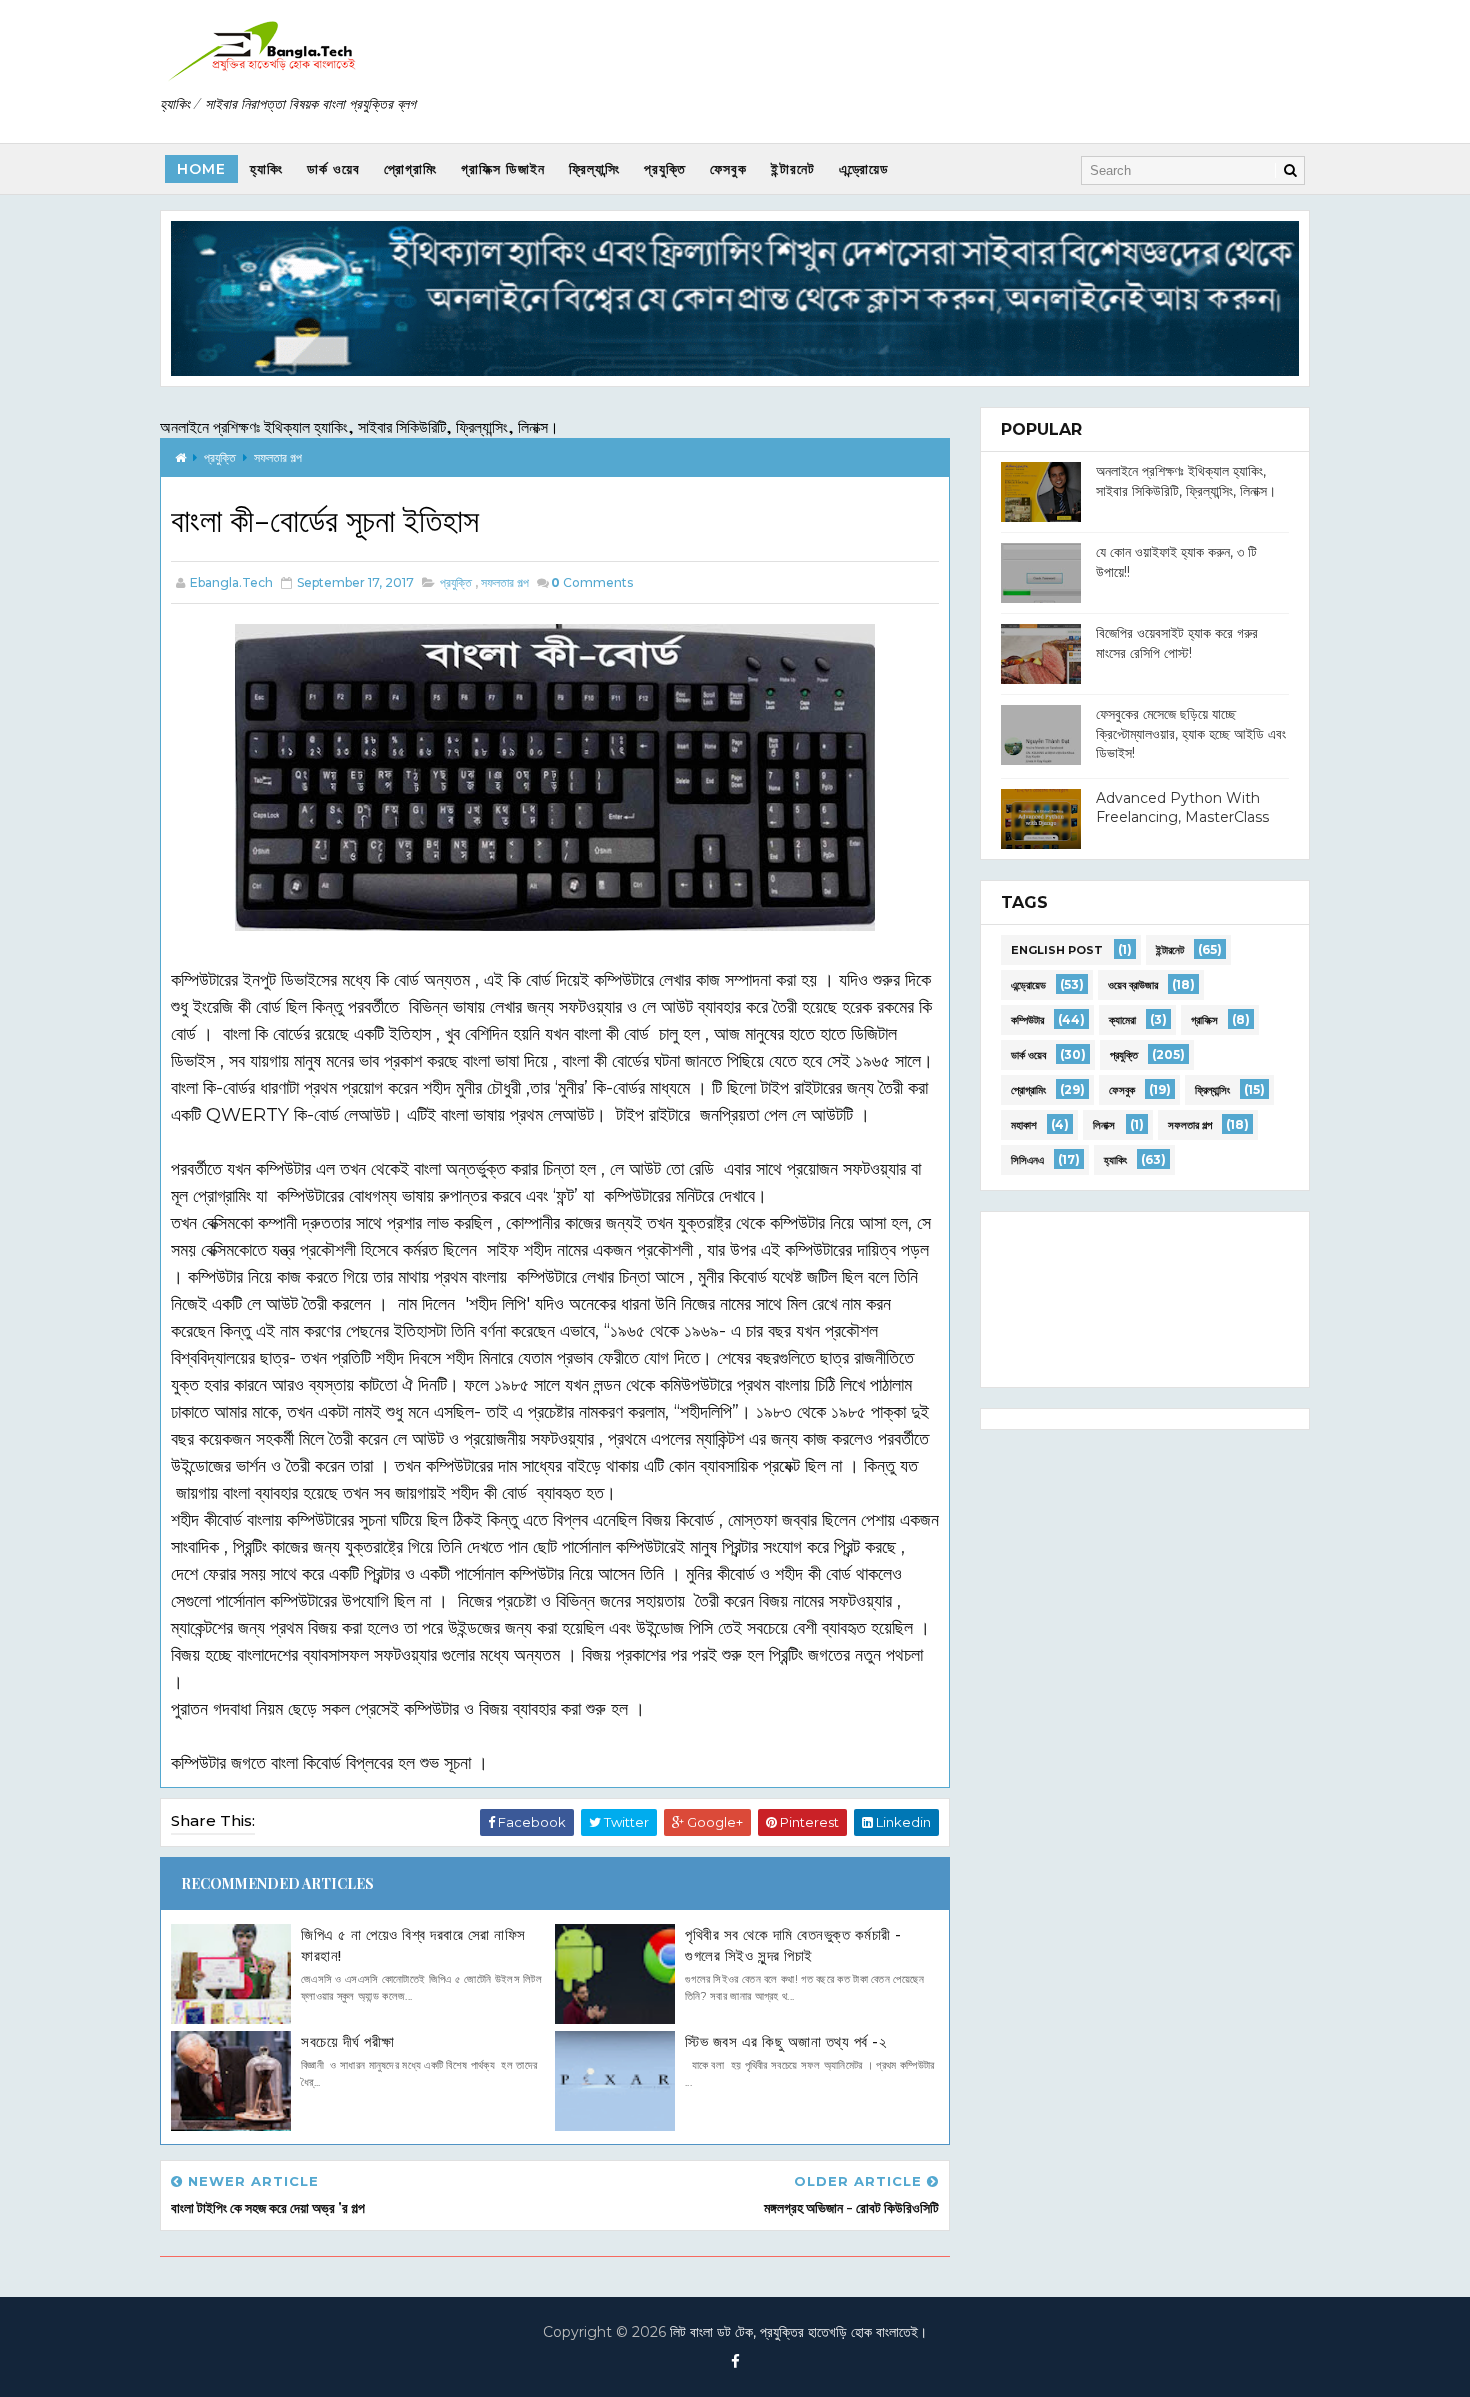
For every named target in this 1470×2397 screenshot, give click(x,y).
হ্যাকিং (266, 169)
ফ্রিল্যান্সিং (594, 169)
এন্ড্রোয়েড (864, 169)
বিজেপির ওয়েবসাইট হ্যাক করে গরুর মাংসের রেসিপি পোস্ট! (1177, 643)
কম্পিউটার (1027, 1020)
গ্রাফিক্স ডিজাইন (503, 169)
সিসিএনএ (1027, 1160)
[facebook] (735, 2362)
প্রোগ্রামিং (410, 169)
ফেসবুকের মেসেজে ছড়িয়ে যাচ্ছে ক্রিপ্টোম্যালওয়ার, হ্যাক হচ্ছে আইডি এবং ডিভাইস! (1191, 733)
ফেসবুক (728, 169)
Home (201, 169)
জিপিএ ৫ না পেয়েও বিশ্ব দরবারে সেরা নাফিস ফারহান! (413, 1945)
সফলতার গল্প (278, 457)
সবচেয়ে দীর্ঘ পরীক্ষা (348, 2041)
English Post (1057, 950)
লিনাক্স (1104, 1125)
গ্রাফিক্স (1204, 1020)
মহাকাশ (1024, 1125)
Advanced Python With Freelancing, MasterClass (1182, 808)
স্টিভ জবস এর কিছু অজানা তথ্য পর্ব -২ (785, 2041)
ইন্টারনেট (793, 169)
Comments (592, 582)
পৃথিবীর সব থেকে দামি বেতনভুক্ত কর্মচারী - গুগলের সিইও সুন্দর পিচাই (793, 1945)
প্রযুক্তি (665, 169)
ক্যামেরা (1122, 1020)
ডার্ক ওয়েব (333, 169)
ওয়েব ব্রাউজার (1133, 985)
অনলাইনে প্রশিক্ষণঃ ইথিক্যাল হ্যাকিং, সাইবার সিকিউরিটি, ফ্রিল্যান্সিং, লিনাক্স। (359, 426)
